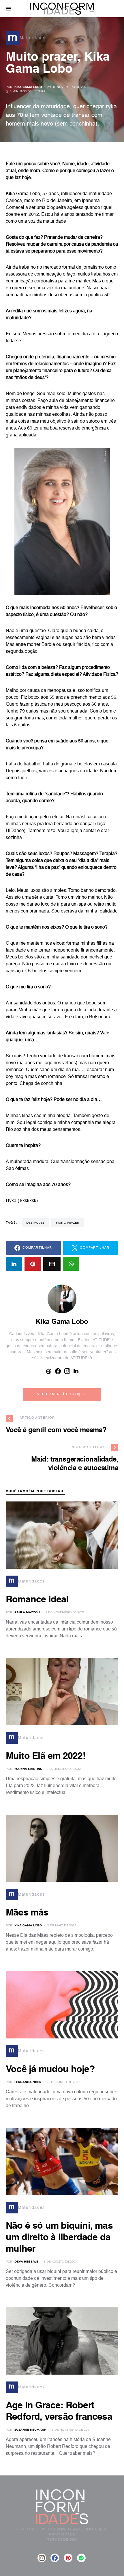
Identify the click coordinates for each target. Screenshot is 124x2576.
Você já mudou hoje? (50, 2069)
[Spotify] (81, 2558)
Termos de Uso (62, 2539)
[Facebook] (55, 2558)
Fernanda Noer (28, 2082)
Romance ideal (37, 1600)
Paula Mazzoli (27, 1612)
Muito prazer (67, 1223)
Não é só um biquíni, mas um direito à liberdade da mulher (59, 2238)
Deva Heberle (26, 2262)
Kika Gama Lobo (28, 87)
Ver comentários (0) (59, 1394)
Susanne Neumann (30, 2430)
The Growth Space (65, 2529)
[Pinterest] (68, 2558)
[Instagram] (42, 2558)
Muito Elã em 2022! (46, 1756)
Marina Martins (28, 1769)
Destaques (35, 1223)
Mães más (27, 1913)
